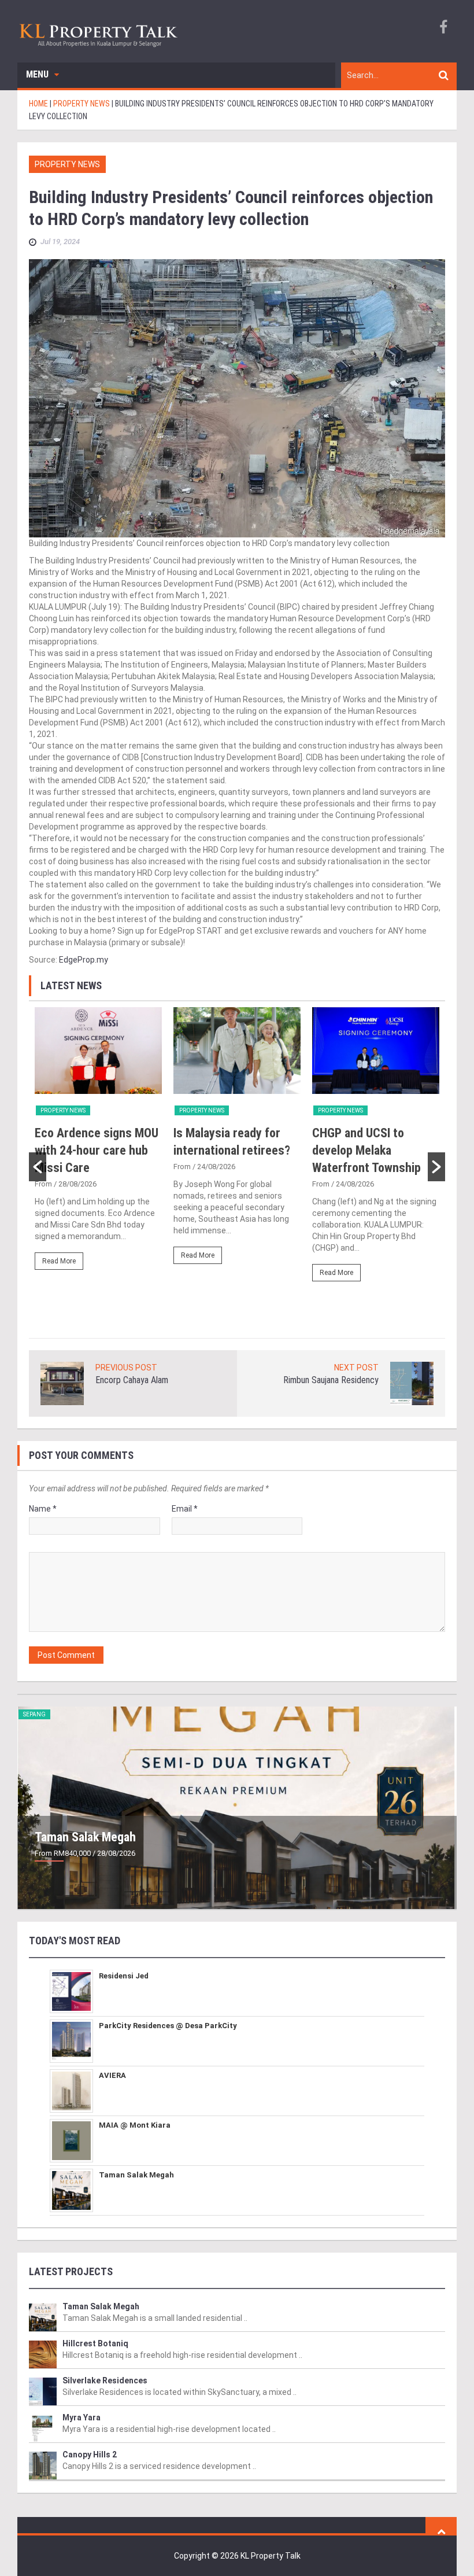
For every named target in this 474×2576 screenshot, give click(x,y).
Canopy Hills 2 (90, 2455)
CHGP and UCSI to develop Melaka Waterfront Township (366, 1150)
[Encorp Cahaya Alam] (62, 1383)
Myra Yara (82, 2417)
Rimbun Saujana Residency (331, 1380)
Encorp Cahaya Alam (132, 1380)
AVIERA (112, 2075)
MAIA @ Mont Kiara (135, 2125)
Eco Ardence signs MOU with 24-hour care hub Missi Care (97, 1150)
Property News (67, 164)
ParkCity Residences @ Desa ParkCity (168, 2026)
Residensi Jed (124, 1976)
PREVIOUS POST (126, 1368)
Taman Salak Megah (85, 1837)
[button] (38, 1167)
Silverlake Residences (105, 2380)
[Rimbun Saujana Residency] (412, 1383)
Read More (59, 1261)
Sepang (34, 1714)
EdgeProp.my (84, 960)
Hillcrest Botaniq (95, 2343)
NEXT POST (356, 1368)
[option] (98, 1144)
